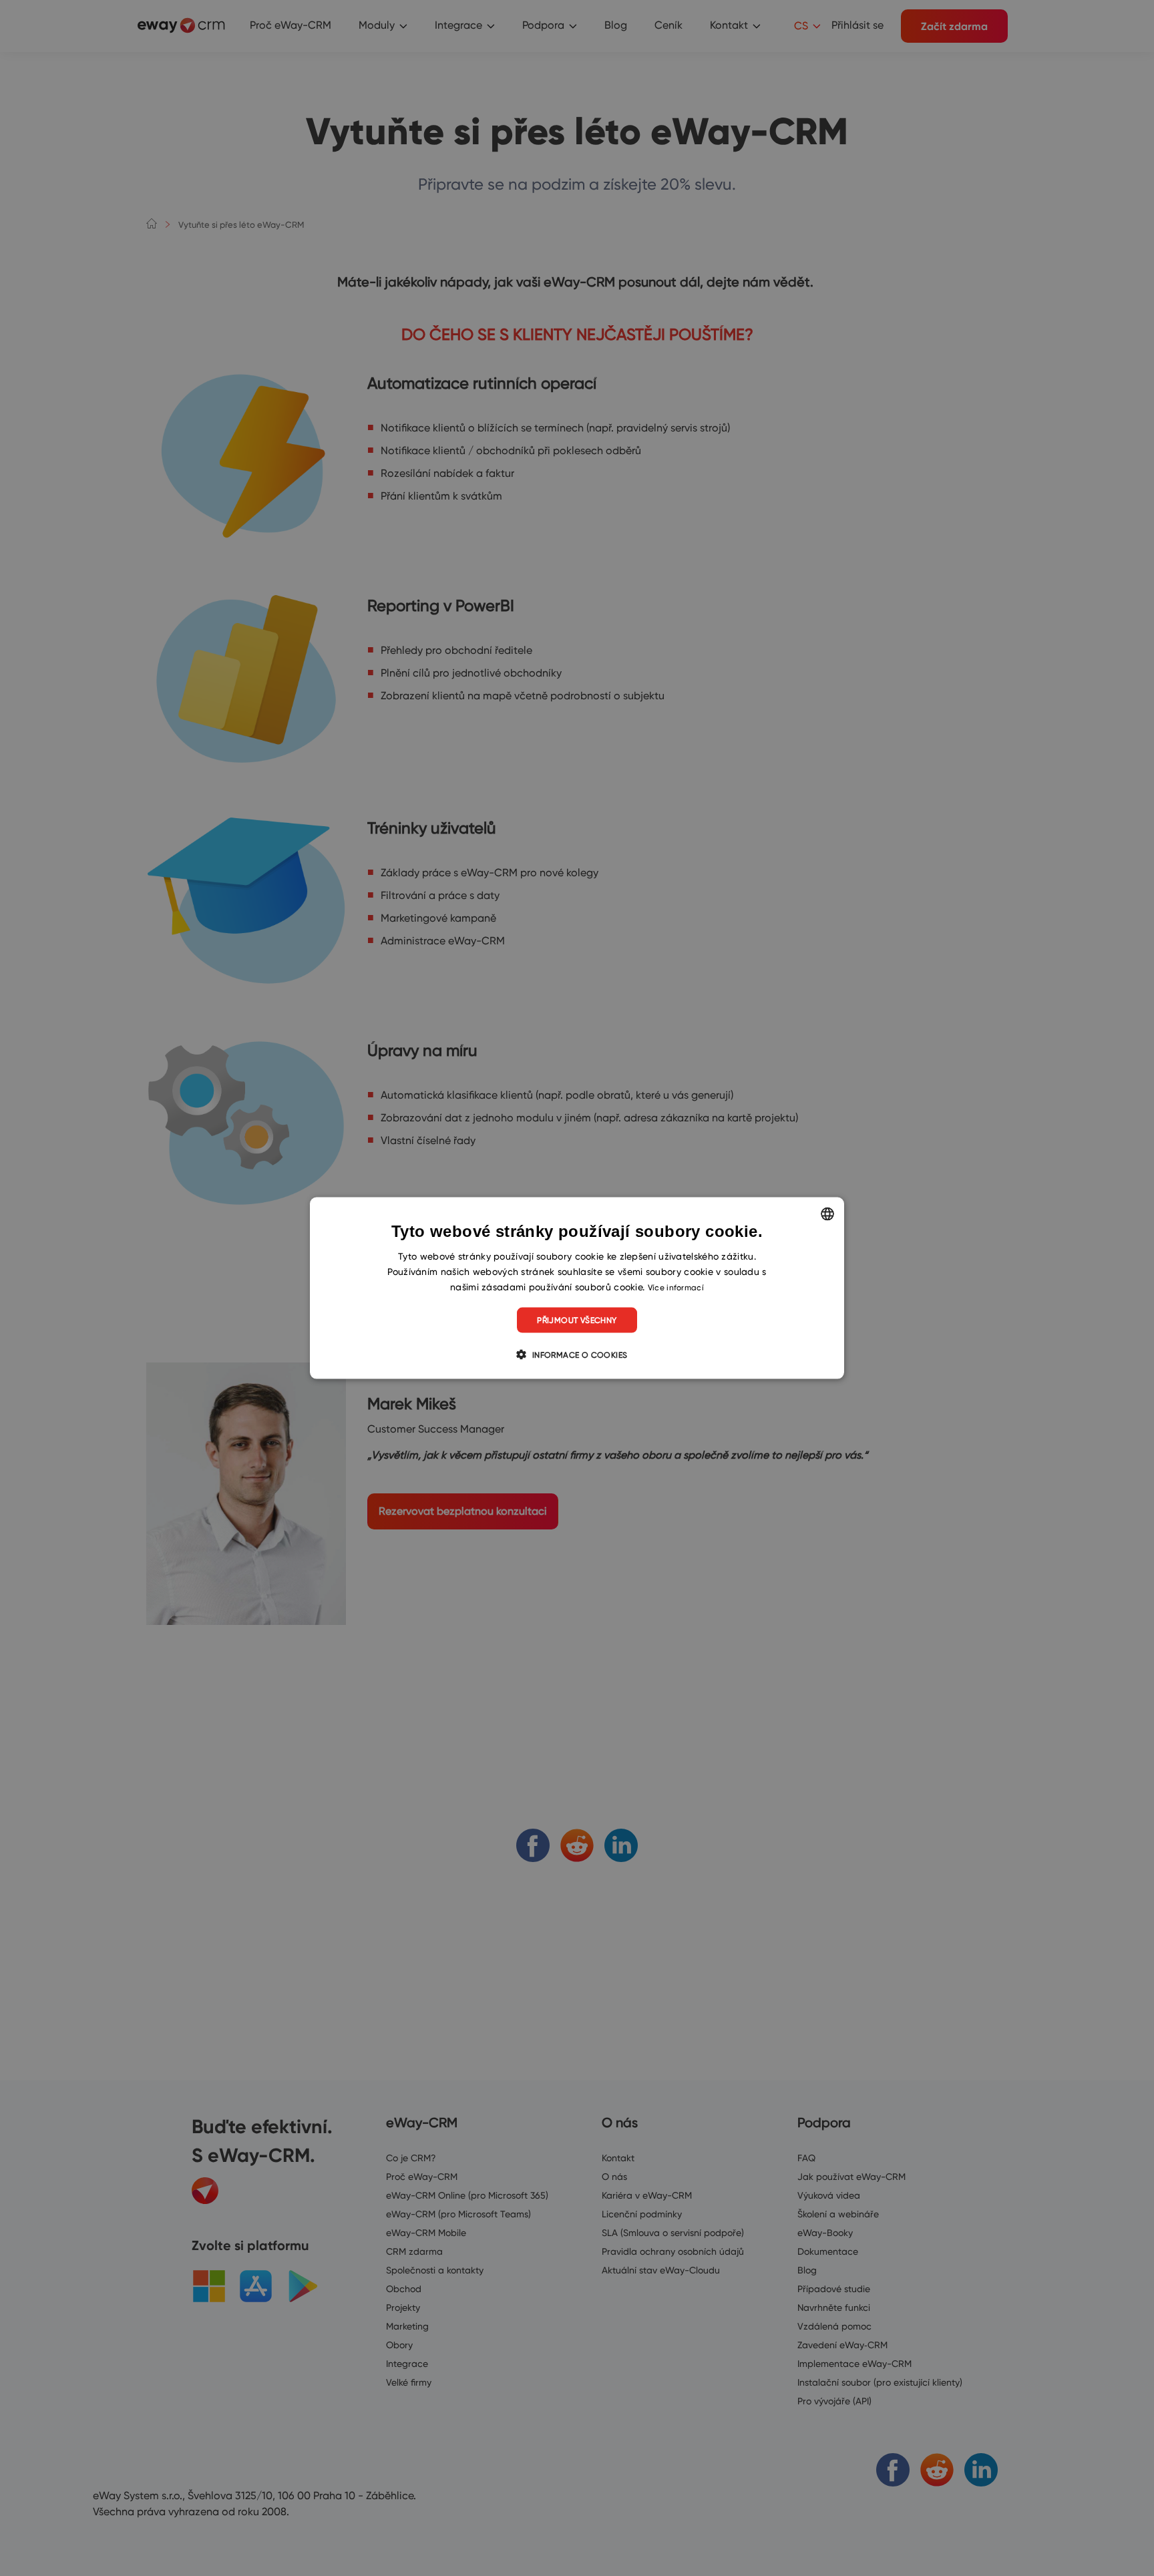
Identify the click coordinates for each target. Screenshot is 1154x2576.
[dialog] (577, 1288)
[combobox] (827, 1214)
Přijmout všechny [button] (577, 1320)
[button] (577, 1354)
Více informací (676, 1287)
